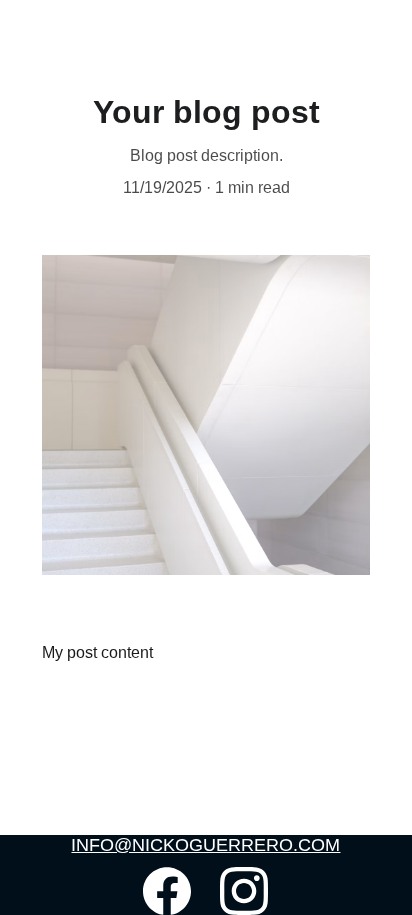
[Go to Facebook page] (167, 891)
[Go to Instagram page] (244, 891)
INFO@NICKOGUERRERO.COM (205, 845)
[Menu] (368, 38)
